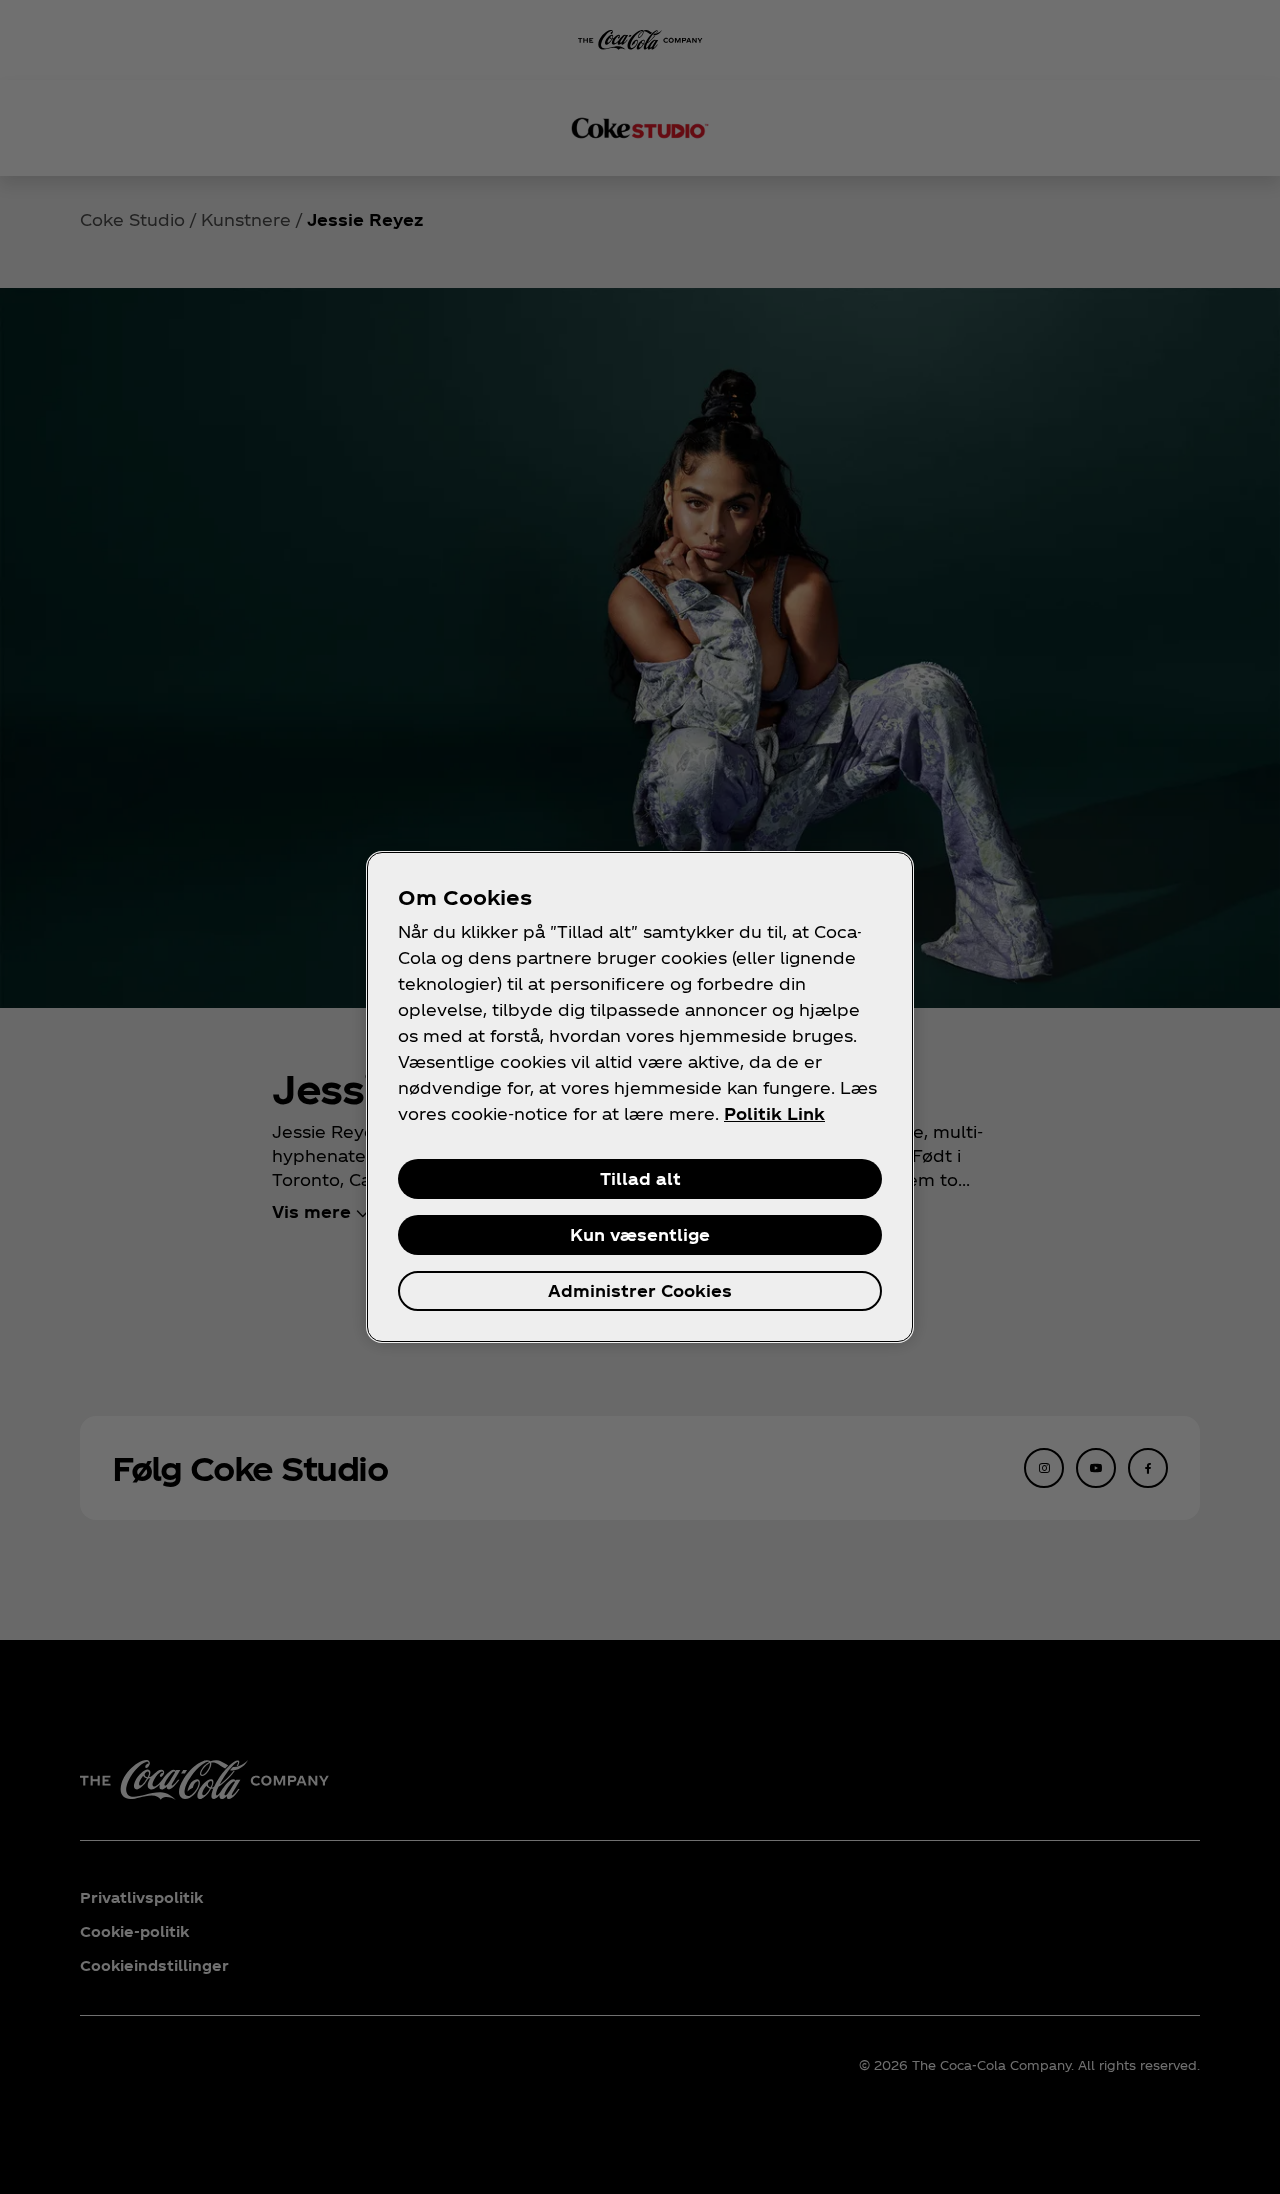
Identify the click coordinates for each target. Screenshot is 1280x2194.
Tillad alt (640, 1178)
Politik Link (774, 1113)
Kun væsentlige (640, 1234)
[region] (640, 1097)
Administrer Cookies (640, 1290)
